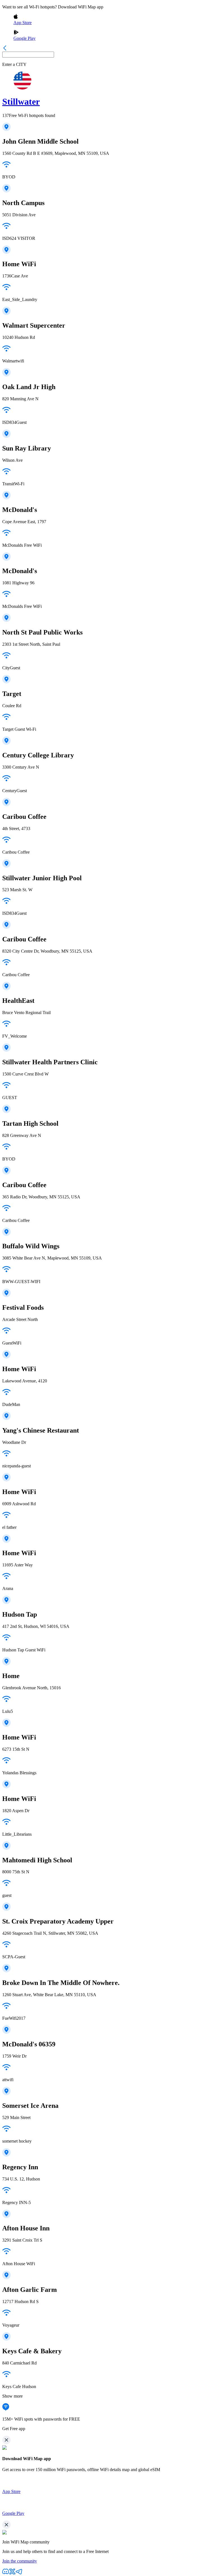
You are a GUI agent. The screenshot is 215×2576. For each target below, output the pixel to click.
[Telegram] (19, 2573)
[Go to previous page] (5, 49)
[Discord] (6, 2573)
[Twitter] (12, 2573)
